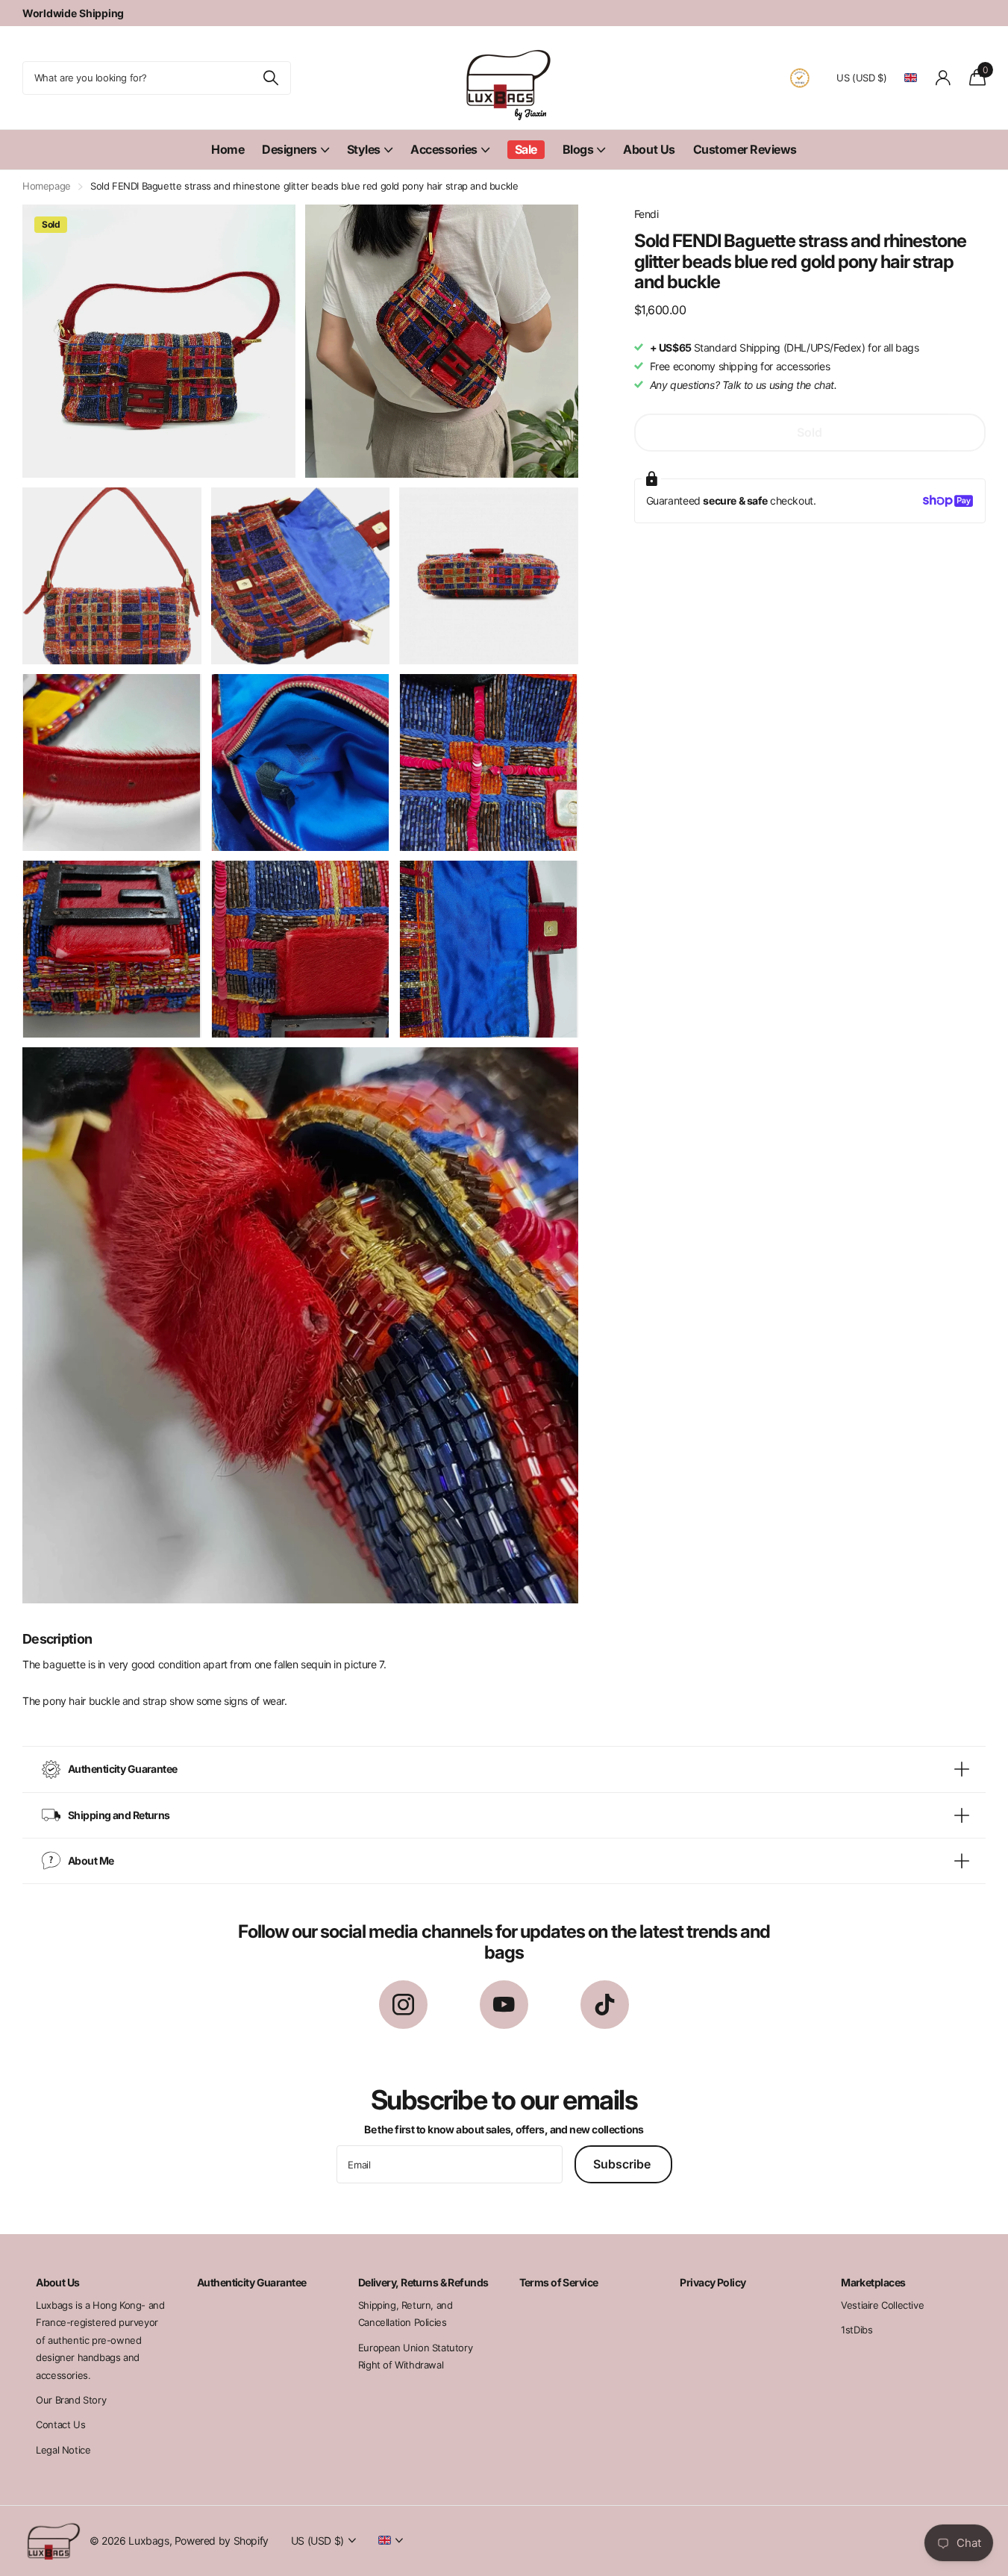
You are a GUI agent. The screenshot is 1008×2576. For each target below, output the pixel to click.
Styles (364, 149)
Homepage (47, 186)
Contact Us (60, 2424)
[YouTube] (504, 2005)
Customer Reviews (745, 149)
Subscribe (623, 2164)
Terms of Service (559, 2282)
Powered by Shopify (222, 2541)
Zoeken (270, 78)
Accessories (444, 149)
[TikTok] (605, 2005)
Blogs (578, 149)
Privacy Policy (713, 2282)
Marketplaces (873, 2282)
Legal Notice (63, 2450)
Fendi (647, 214)
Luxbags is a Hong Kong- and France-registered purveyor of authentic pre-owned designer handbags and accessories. (100, 2340)
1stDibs (857, 2330)
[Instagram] (403, 2005)
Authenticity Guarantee (252, 2282)
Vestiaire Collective (882, 2305)
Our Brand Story (71, 2400)
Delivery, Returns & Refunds (423, 2282)
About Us (649, 149)
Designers (289, 149)
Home (228, 149)
